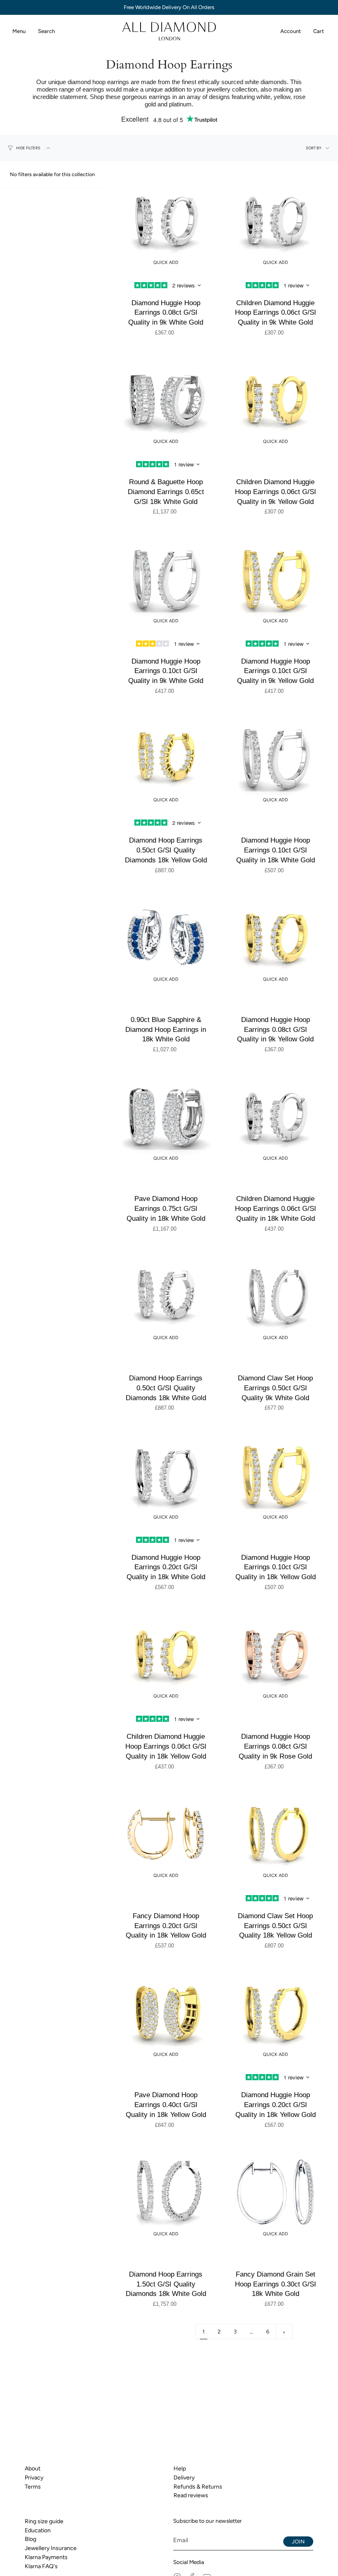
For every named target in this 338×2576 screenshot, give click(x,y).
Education (38, 2530)
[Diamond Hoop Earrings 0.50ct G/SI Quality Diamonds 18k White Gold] (166, 1296)
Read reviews (191, 2495)
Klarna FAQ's (41, 2566)
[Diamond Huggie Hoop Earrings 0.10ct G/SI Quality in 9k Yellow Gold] (275, 579)
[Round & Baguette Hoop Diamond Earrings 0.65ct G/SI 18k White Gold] (166, 400)
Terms (33, 2487)
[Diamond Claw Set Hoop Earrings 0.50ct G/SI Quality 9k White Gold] (275, 1296)
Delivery (184, 2478)
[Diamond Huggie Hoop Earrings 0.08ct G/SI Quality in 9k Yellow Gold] (275, 937)
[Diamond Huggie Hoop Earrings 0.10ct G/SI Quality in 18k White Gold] (275, 758)
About (33, 2469)
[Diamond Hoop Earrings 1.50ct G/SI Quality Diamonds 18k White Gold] (166, 2192)
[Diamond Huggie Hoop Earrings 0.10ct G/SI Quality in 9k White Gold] (166, 579)
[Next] (284, 2332)
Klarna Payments (46, 2557)
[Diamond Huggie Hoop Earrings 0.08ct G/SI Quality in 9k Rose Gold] (275, 1654)
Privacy (34, 2478)
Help (180, 2469)
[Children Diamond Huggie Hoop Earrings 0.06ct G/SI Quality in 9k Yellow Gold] (275, 400)
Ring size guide (44, 2521)
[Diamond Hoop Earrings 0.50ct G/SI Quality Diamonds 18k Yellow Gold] (166, 758)
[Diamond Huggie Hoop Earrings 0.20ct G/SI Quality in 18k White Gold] (166, 1475)
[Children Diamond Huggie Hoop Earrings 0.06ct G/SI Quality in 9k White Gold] (275, 221)
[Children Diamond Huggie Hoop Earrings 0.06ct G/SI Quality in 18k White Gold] (275, 1116)
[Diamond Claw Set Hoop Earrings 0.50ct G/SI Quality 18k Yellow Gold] (275, 1834)
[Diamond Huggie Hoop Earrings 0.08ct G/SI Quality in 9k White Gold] (166, 221)
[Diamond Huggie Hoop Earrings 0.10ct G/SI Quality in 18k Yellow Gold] (275, 1475)
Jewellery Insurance (51, 2548)
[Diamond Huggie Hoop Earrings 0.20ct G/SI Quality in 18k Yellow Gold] (275, 2013)
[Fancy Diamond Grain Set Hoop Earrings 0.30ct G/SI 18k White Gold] (275, 2192)
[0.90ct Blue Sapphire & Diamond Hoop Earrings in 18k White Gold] (166, 937)
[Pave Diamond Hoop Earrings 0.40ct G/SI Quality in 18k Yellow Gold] (166, 2013)
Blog (31, 2539)
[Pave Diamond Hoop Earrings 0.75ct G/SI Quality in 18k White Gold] (166, 1116)
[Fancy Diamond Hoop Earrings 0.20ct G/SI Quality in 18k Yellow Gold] (166, 1834)
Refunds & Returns (198, 2487)
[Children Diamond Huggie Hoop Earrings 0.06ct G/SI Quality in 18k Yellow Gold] (166, 1654)
